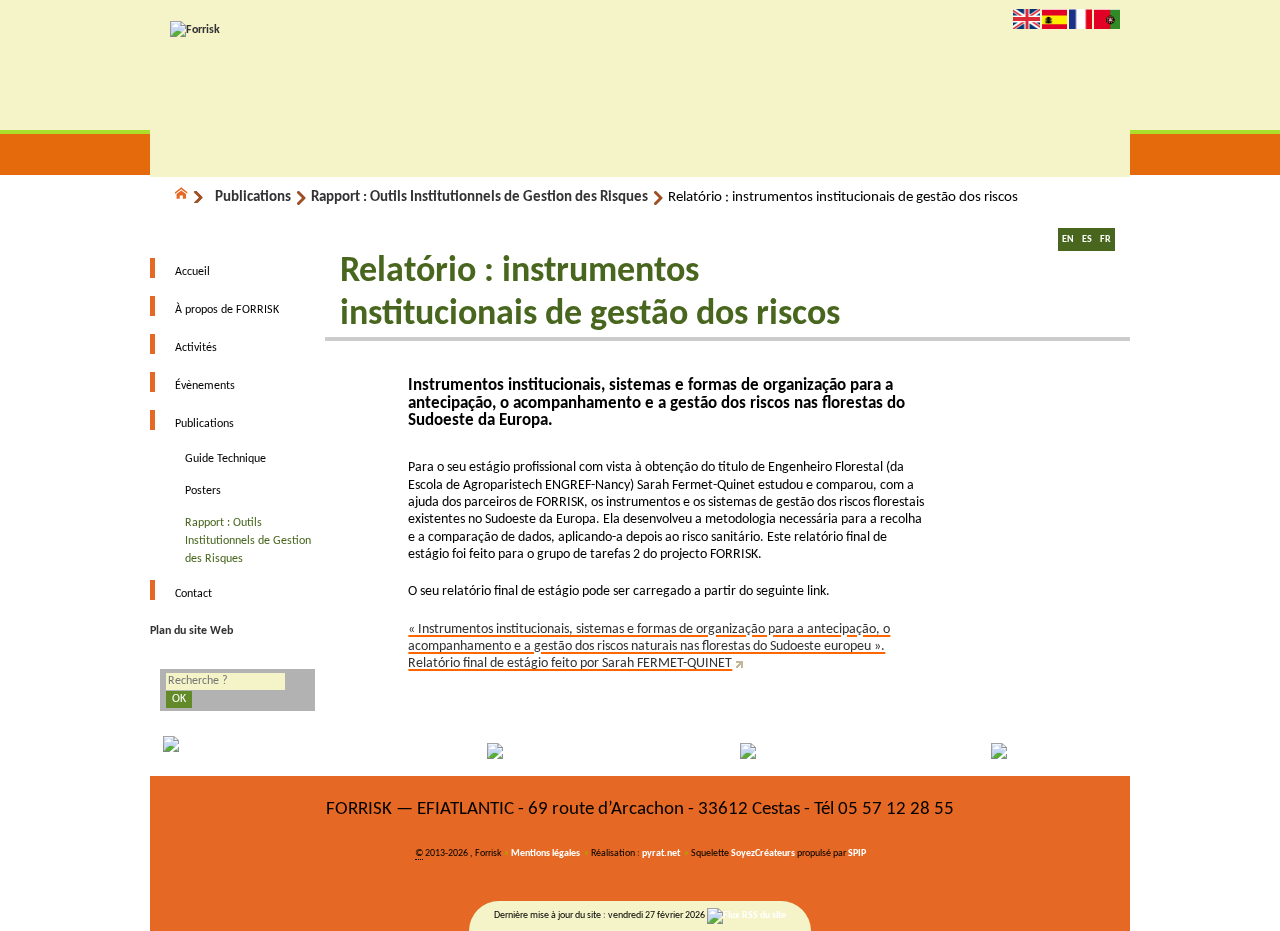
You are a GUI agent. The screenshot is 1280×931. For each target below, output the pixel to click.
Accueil (192, 272)
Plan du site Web (191, 631)
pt (1107, 18)
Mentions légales (545, 853)
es (1054, 18)
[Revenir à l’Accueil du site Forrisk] (195, 30)
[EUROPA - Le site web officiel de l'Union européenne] (273, 751)
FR (1105, 239)
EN (1068, 239)
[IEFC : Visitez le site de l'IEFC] (1008, 751)
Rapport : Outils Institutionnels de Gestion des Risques (479, 197)
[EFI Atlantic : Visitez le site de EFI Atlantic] (518, 751)
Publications (253, 197)
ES (1087, 239)
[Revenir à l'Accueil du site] (190, 197)
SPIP (857, 853)
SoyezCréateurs (763, 853)
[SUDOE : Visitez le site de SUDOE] (763, 751)
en (1026, 18)
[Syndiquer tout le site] (746, 915)
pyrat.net (661, 853)
